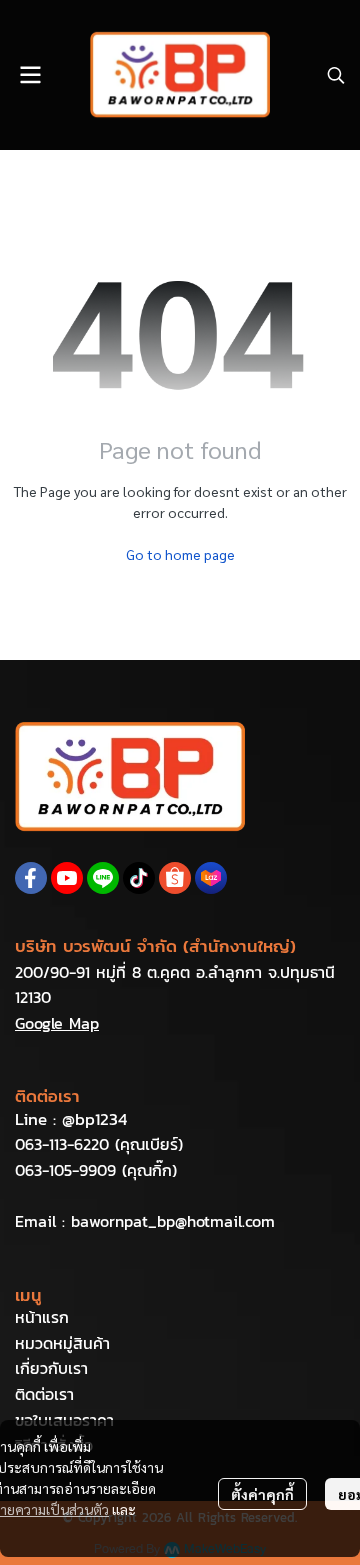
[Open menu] (30, 75)
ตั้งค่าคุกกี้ (262, 1494)
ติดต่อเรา (44, 1394)
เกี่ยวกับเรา (51, 1368)
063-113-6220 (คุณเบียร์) (99, 1144)
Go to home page (180, 554)
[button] (336, 75)
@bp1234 (94, 1119)
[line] (103, 878)
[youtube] (67, 878)
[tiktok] (139, 878)
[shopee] (175, 878)
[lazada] (211, 878)
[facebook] (31, 878)
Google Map (57, 1023)
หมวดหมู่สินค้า (62, 1343)
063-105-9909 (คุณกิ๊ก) (96, 1170)
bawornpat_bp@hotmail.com (173, 1221)
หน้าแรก (42, 1317)
